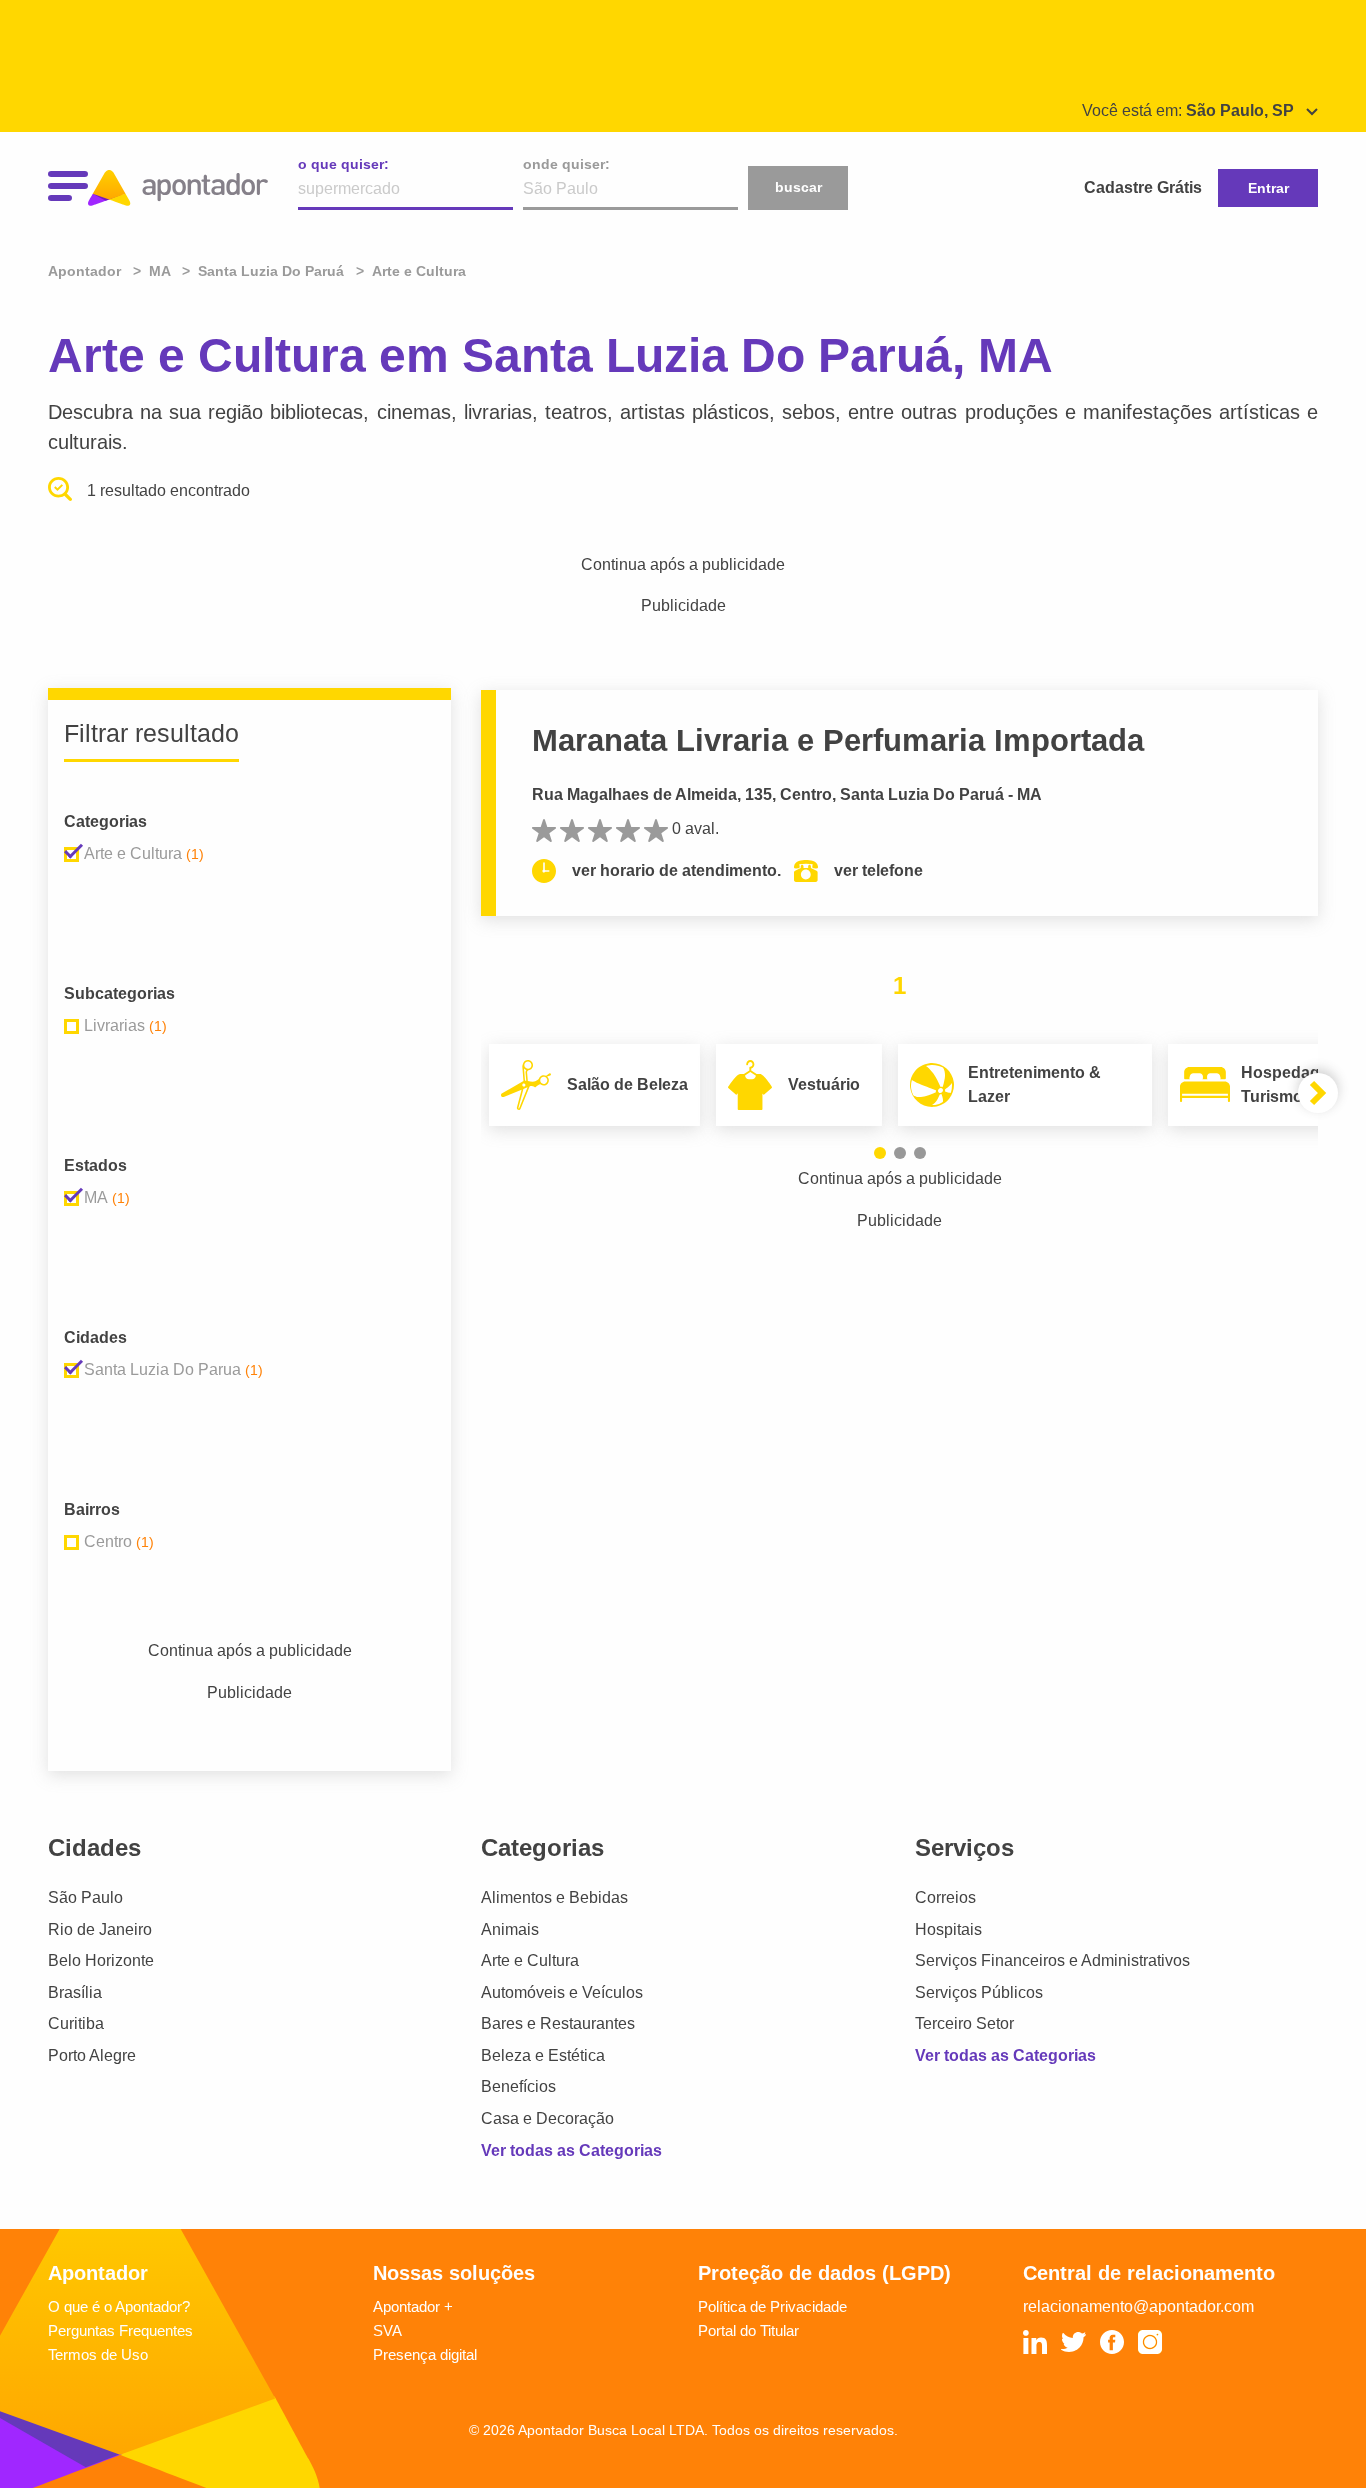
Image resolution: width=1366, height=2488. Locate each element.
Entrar (1268, 188)
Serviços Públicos (979, 1992)
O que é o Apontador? (119, 2306)
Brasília (75, 1992)
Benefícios (518, 2086)
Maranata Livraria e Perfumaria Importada (838, 740)
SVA (387, 2330)
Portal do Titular (748, 2330)
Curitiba (76, 2023)
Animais (510, 1929)
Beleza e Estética (543, 2055)
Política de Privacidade (772, 2306)
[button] (880, 1153)
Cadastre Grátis (1143, 187)
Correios (945, 1897)
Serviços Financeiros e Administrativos (1052, 1960)
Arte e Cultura (530, 1960)
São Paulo (85, 1897)
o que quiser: (343, 164)
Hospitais (948, 1929)
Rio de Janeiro (100, 1929)
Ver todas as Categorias (571, 2150)
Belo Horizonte (101, 1960)
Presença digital (425, 2354)
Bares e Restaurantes (558, 2023)
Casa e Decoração (547, 2118)
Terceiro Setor (964, 2023)
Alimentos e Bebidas (554, 1897)
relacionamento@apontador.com (1138, 2306)
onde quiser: (566, 164)
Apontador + (413, 2306)
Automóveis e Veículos (562, 1992)
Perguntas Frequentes (120, 2330)
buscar (798, 187)
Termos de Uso (98, 2354)
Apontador (86, 271)
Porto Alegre (92, 2055)
